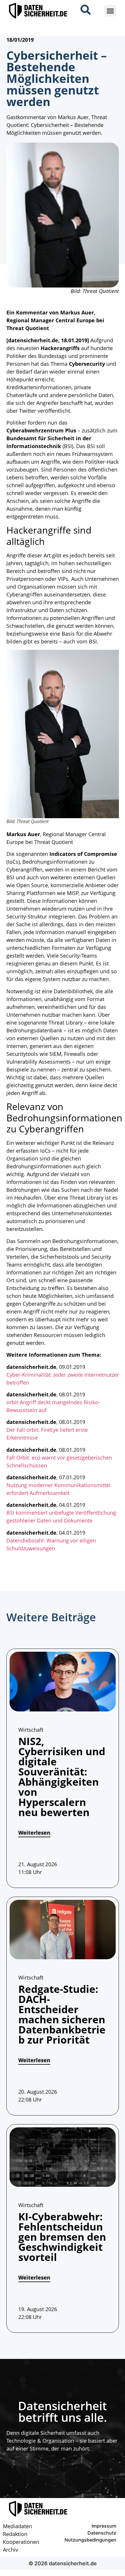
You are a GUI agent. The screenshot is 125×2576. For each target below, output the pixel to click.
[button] (110, 11)
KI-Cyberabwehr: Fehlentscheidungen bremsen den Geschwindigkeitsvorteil (62, 2237)
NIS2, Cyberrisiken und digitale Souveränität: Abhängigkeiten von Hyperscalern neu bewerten (62, 1777)
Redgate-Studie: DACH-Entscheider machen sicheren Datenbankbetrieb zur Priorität (62, 2014)
